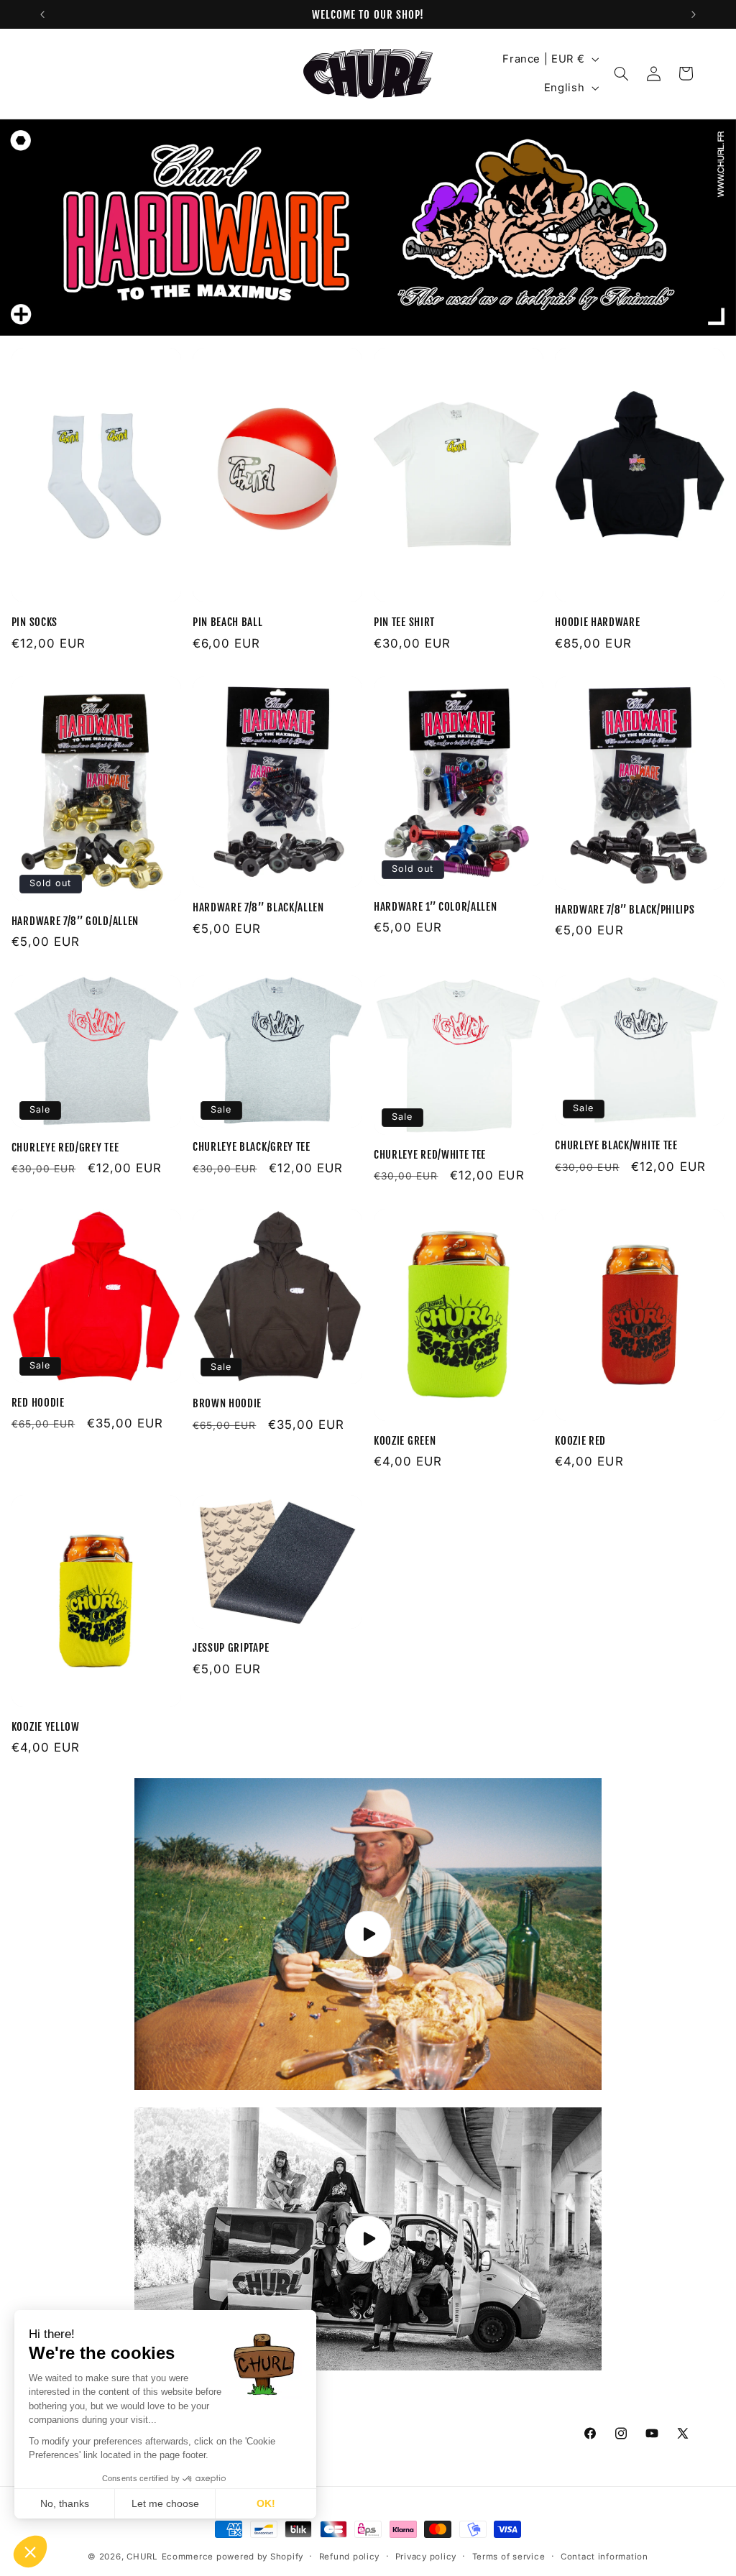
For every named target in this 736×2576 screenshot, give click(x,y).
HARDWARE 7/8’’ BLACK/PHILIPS (625, 910)
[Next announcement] (694, 14)
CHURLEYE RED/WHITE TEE (430, 1155)
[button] (622, 73)
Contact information (604, 2557)
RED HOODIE (38, 1403)
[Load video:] (368, 2239)
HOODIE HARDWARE (597, 622)
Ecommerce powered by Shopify (233, 2557)
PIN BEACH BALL (228, 622)
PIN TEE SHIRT (404, 622)
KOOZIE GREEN (405, 1441)
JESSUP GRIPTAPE (231, 1648)
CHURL (142, 2557)
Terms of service (509, 2557)
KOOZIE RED (580, 1441)
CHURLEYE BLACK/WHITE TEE (616, 1145)
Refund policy (350, 2557)
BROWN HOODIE (227, 1403)
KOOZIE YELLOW (46, 1727)
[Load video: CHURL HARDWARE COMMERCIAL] (368, 1935)
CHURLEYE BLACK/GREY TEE (252, 1147)
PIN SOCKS (34, 622)
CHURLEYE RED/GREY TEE (65, 1147)
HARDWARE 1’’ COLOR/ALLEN (436, 907)
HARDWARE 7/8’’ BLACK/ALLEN (258, 907)
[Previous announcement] (42, 14)
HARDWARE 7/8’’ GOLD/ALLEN (75, 921)
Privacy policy (426, 2557)
